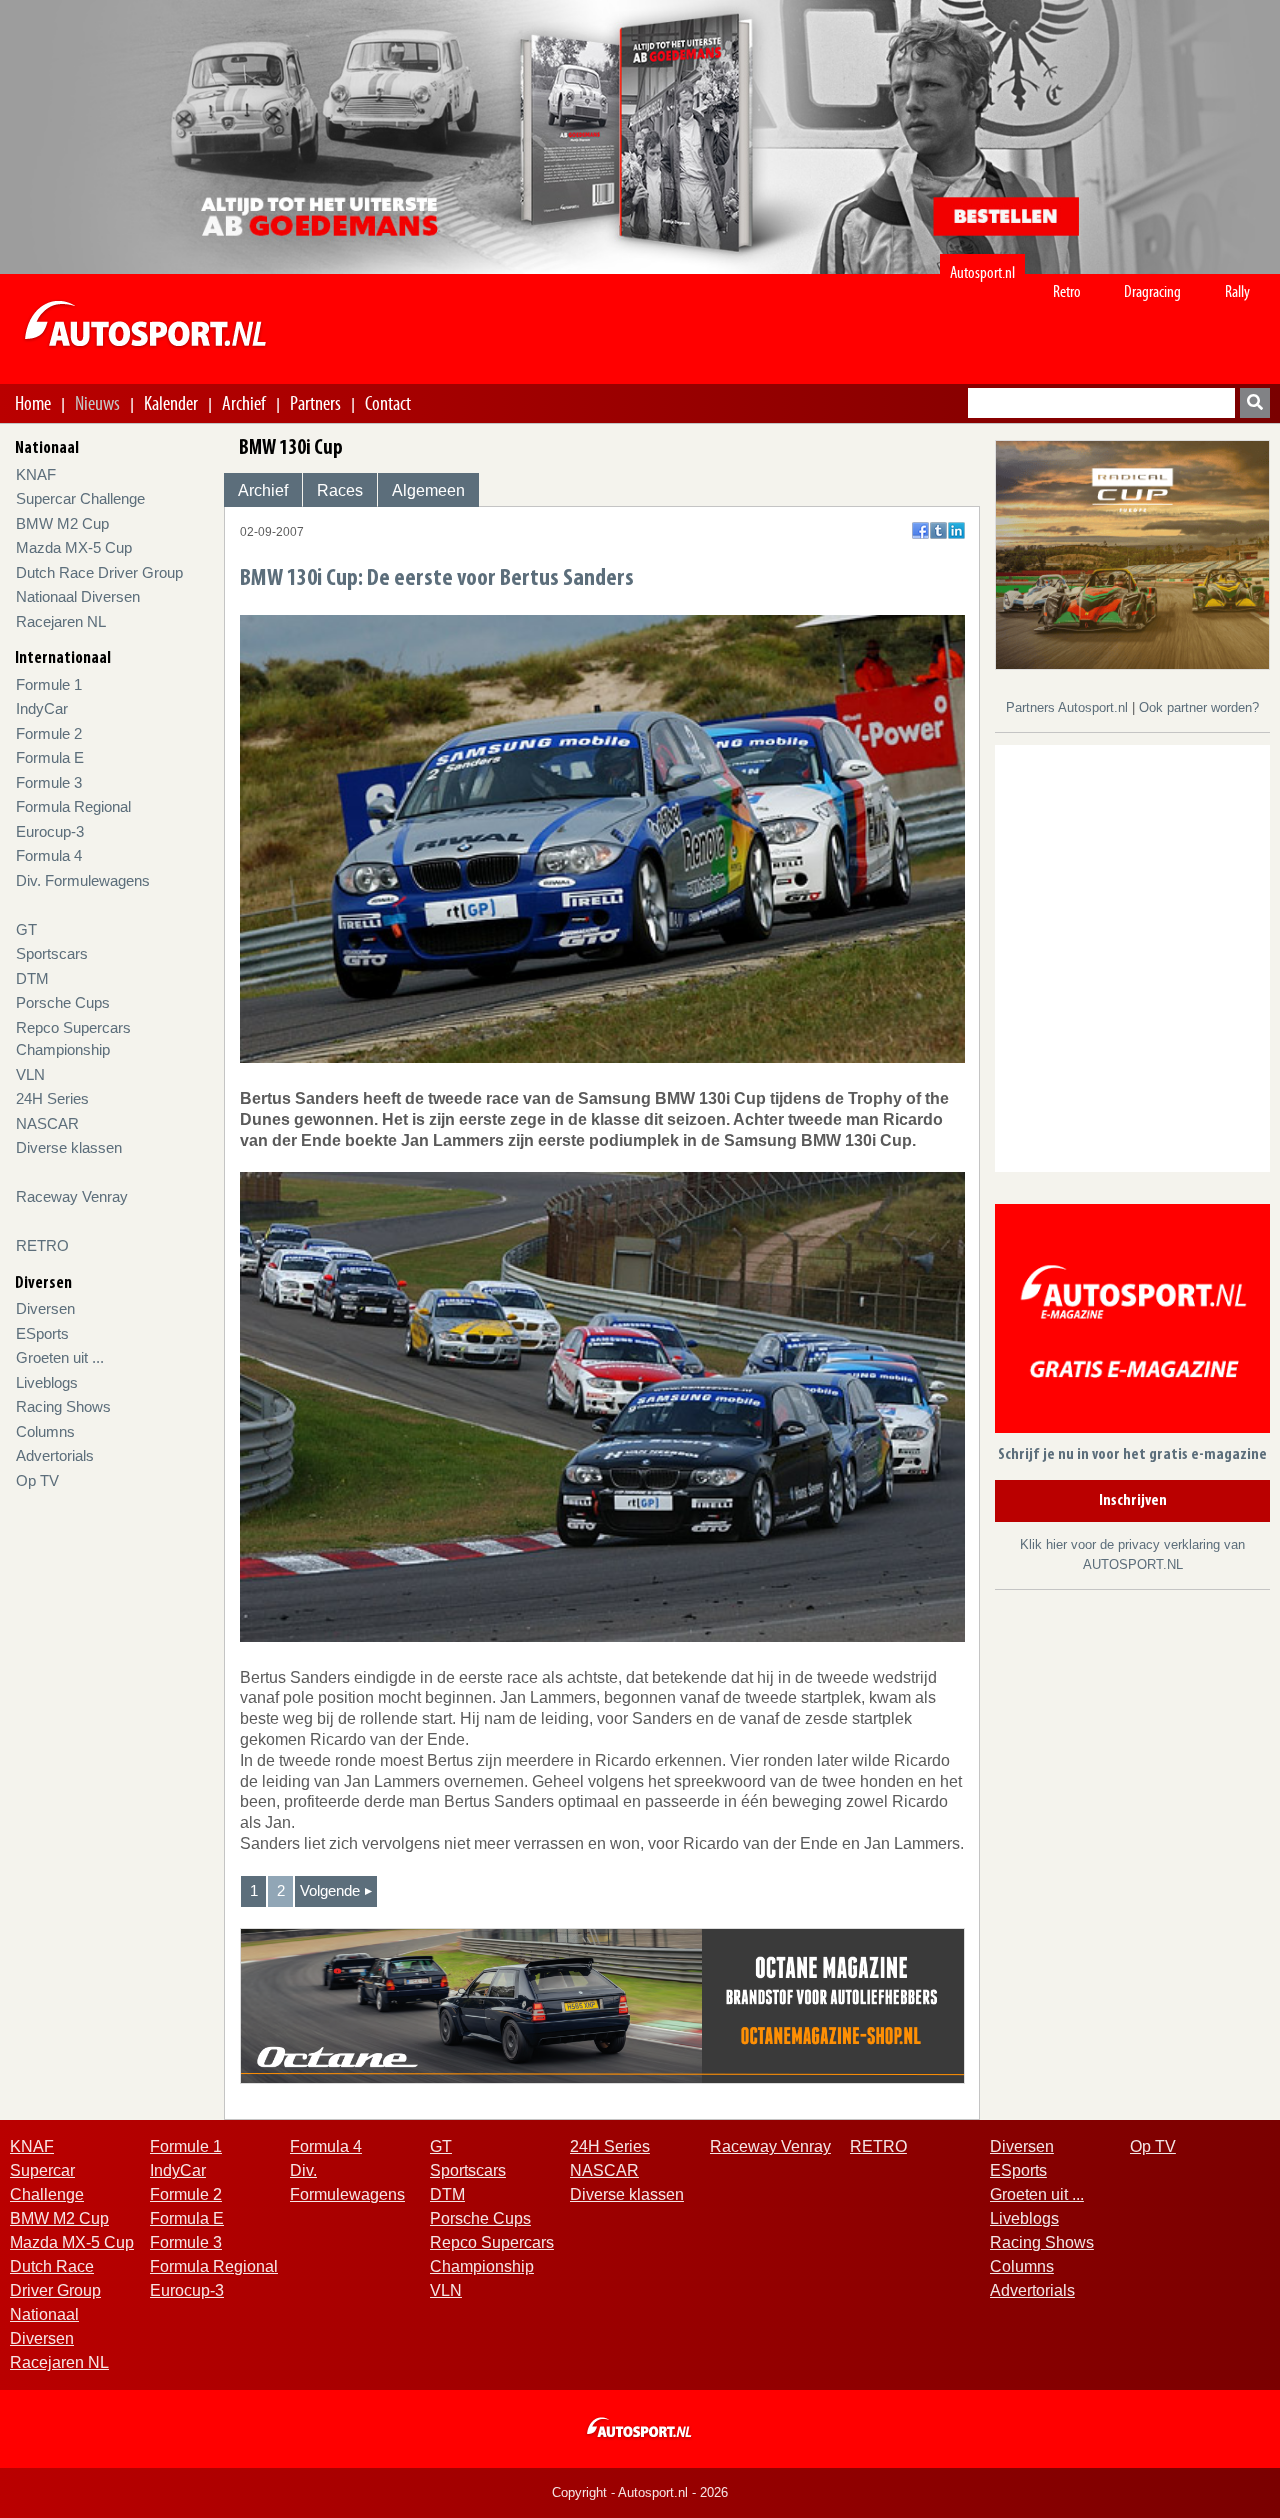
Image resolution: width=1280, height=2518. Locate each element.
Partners (315, 403)
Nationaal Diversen (78, 596)
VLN (30, 1074)
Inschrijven (1133, 1501)
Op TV (37, 1480)
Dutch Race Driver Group (99, 572)
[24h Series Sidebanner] (1132, 553)
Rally (1237, 291)
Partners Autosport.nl (1069, 707)
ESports (42, 1333)
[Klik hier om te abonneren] (1132, 1322)
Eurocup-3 (50, 831)
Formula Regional (73, 806)
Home (33, 403)
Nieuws (97, 403)
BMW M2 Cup (62, 523)
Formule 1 (49, 684)
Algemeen (428, 490)
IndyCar (42, 708)
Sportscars (52, 953)
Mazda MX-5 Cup (74, 547)
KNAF (36, 474)
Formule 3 (49, 782)
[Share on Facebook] (920, 530)
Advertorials (55, 1455)
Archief (244, 403)
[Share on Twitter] (938, 530)
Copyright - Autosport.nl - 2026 (640, 2492)
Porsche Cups (63, 1002)
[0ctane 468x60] (602, 2004)
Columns (45, 1431)
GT (26, 929)
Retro (1067, 291)
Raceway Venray (72, 1196)
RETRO (42, 1245)
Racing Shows (63, 1406)
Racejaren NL (61, 621)
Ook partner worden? (1199, 707)
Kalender (171, 403)
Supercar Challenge (80, 498)
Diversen (45, 1308)
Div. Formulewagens (83, 880)
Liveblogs (47, 1382)
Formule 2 (49, 733)
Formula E (50, 757)
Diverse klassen (69, 1147)
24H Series (52, 1098)
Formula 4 (49, 855)
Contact (388, 403)
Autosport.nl (982, 272)
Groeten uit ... (60, 1357)
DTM (32, 978)
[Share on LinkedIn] (956, 530)
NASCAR (47, 1123)
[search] (1255, 403)
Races (340, 490)
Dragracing (1152, 291)
